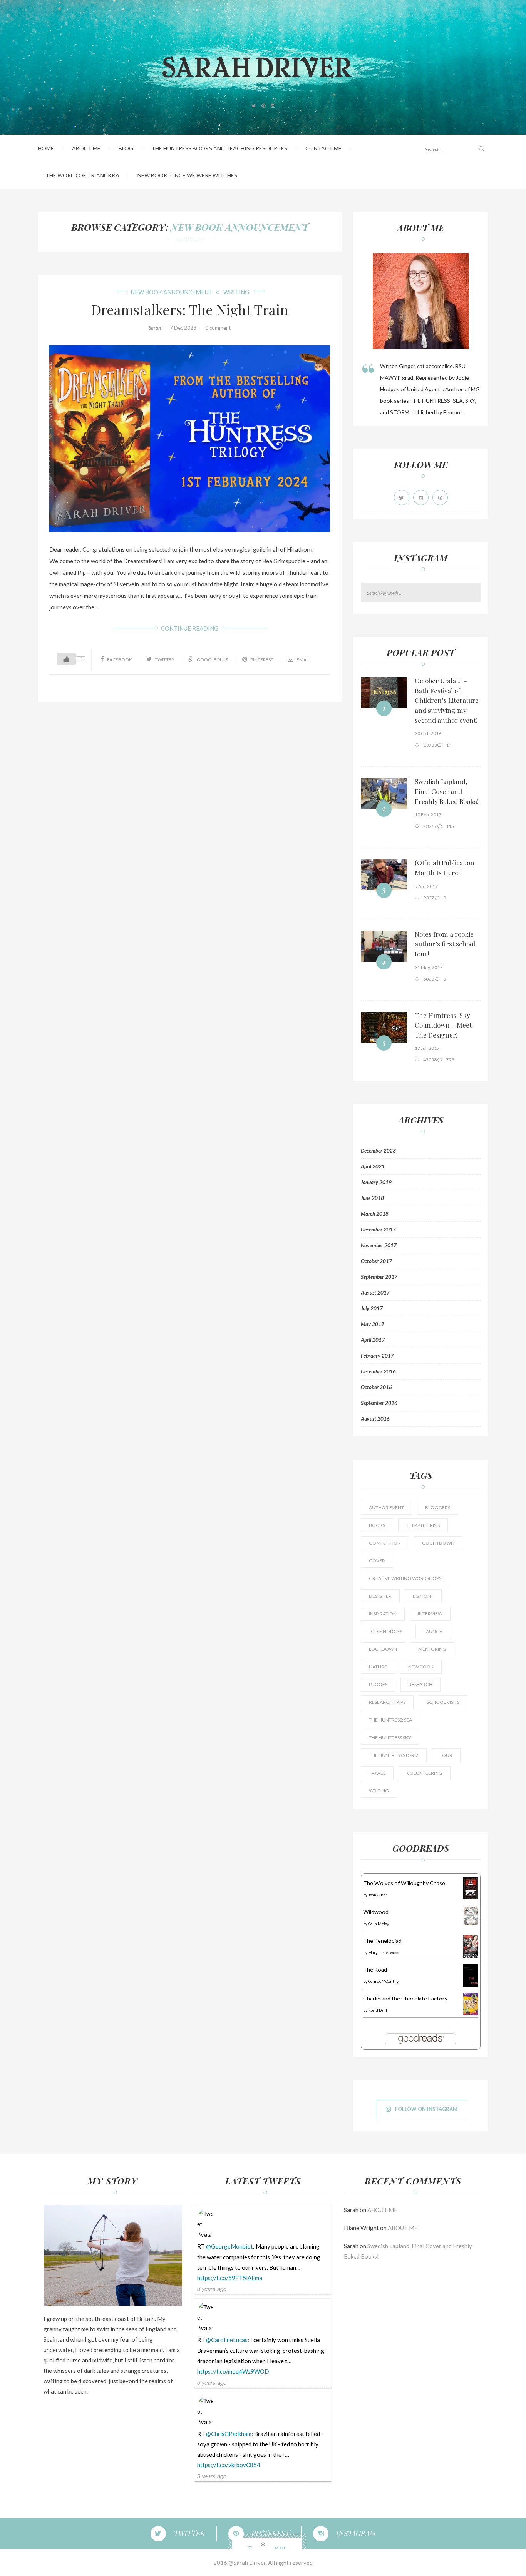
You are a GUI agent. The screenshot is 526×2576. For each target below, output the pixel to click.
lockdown (383, 1649)
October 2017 (376, 1261)
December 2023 (378, 1151)
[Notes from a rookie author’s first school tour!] (384, 946)
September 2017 (379, 1277)
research (420, 1684)
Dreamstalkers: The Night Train (190, 309)
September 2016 (379, 1403)
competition (385, 1543)
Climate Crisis (423, 1525)
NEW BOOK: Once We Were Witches (187, 175)
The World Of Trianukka (82, 175)
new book (421, 1667)
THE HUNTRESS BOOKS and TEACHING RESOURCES (219, 148)
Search (476, 593)
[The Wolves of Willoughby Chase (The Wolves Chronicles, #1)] (471, 1888)
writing (236, 292)
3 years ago (212, 2288)
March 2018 (375, 1214)
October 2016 (376, 1387)
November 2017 (379, 1245)
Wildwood (376, 1912)
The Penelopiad (382, 1941)
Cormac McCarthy (383, 1981)
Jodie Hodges (386, 1631)
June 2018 (372, 1198)
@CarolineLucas (227, 2340)
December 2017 (378, 1230)
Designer (380, 1596)
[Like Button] (66, 659)
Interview (430, 1614)
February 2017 (377, 1356)
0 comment (218, 328)
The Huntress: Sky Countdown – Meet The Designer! (443, 1025)
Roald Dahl (378, 2010)
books (377, 1525)
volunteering (425, 1773)
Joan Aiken (378, 1895)
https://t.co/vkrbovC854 (229, 2465)
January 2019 (376, 1182)
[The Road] (471, 1975)
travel (377, 1773)
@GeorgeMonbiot (229, 2246)
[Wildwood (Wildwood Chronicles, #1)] (471, 1915)
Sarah (155, 328)
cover (377, 1561)
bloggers (438, 1507)
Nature (378, 1667)
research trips (387, 1702)
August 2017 (375, 1293)
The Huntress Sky (390, 1738)
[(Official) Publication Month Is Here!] (384, 875)
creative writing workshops (405, 1578)
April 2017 (373, 1340)
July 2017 (372, 1308)
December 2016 (378, 1371)
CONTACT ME (323, 148)
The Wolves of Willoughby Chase (404, 1883)
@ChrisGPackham (229, 2434)
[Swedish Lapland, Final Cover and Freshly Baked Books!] (384, 794)
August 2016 (375, 1419)
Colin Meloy (379, 1924)
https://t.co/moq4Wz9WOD (233, 2371)
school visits (443, 1702)
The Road (375, 1970)
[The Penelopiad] (471, 1946)
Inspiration (383, 1614)
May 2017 (373, 1324)
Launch (433, 1631)
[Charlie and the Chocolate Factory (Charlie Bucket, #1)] (471, 2003)
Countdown (438, 1543)
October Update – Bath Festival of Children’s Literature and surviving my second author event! (447, 700)
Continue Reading (190, 628)
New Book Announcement (239, 227)
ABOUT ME (86, 148)
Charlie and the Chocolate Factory (405, 1998)
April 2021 (373, 1166)
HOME (46, 148)
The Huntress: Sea (390, 1720)
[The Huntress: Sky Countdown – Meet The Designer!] (384, 1028)
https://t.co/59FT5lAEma (230, 2278)
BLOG (126, 148)
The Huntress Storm (394, 1755)
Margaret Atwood (384, 1952)
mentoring (432, 1649)
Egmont (423, 1596)
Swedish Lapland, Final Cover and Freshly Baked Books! (447, 791)
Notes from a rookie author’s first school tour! (445, 944)
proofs (378, 1684)
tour (446, 1755)
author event (386, 1507)
